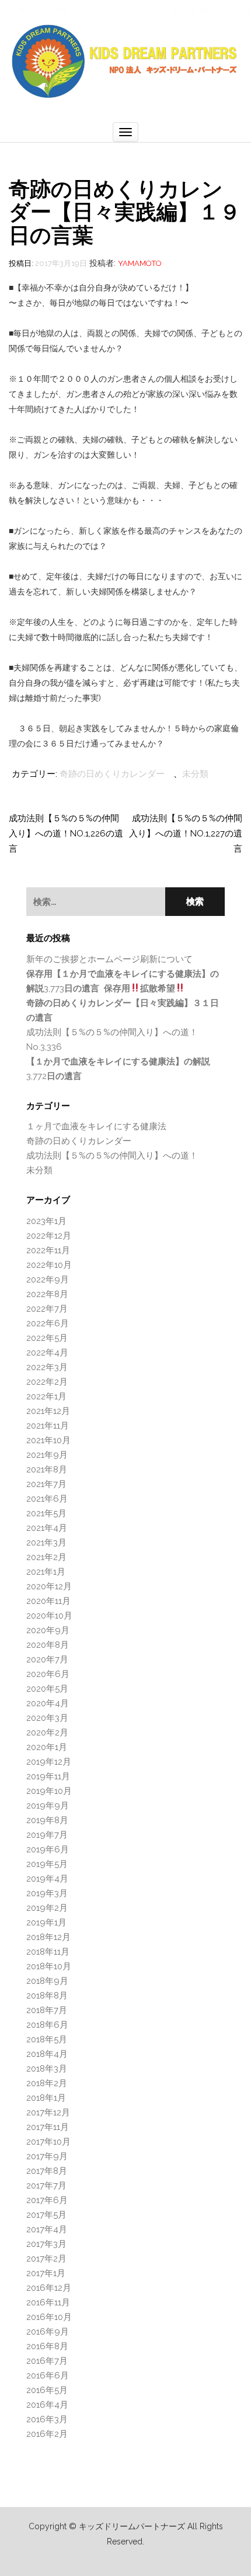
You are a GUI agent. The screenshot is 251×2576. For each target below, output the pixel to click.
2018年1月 (46, 2098)
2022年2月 (47, 1382)
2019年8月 (47, 1820)
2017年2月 (46, 2259)
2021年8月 (47, 1469)
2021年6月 (47, 1499)
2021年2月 (46, 1557)
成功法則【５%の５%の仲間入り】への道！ (112, 1156)
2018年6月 (47, 2025)
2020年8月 (48, 1645)
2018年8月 (47, 1996)
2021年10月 (48, 1440)
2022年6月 (48, 1323)
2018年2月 (47, 2083)
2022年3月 (47, 1367)
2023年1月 (46, 1221)
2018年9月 (47, 1981)
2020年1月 (47, 1747)
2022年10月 (49, 1265)
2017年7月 (46, 2186)
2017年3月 (46, 2244)
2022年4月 (47, 1353)
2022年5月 (47, 1338)
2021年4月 (47, 1528)
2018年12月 (48, 1937)
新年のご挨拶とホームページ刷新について (109, 959)
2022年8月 (47, 1294)
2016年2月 (47, 2434)
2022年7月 (47, 1309)
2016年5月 (47, 2390)
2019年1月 (46, 1923)
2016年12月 (49, 2288)
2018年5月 (47, 2039)
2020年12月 (49, 1586)
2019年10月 (49, 1791)
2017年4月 (47, 2229)
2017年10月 (48, 2142)
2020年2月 (47, 1733)
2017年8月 (47, 2171)
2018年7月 (47, 2010)
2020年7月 (47, 1659)
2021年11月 (48, 1426)
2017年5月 (46, 2215)
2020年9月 (48, 1630)
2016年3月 (47, 2419)
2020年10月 (49, 1616)
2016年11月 (48, 2302)
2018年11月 (48, 1952)
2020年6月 (48, 1674)
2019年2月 (47, 1908)
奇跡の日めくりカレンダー (112, 774)
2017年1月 (46, 2273)
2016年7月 (47, 2361)
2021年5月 (46, 1513)
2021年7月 (46, 1484)
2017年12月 (48, 2112)
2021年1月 (46, 1572)
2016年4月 (47, 2405)
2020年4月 (48, 1703)
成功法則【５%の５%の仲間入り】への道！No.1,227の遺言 (186, 834)
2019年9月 (48, 1806)
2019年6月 (48, 1849)
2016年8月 (47, 2346)
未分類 (195, 774)
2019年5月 (47, 1864)
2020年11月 (48, 1601)
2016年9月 (48, 2332)
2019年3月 (47, 1893)
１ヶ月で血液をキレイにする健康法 (96, 1126)
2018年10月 (49, 1966)
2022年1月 (46, 1396)
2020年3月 (47, 1718)
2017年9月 (47, 2156)
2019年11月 (48, 1776)
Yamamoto (140, 263)
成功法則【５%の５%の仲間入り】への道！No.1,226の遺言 (66, 834)
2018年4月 (47, 2054)
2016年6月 (48, 2376)
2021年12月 (48, 1411)
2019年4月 (47, 1879)
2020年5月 (47, 1689)
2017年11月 (48, 2127)
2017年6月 (47, 2200)
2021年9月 (47, 1455)
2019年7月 (47, 1835)
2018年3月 (47, 2069)
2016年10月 (49, 2317)
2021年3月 (46, 1543)
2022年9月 (48, 1280)
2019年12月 (49, 1762)
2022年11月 (48, 1250)
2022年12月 (49, 1236)
